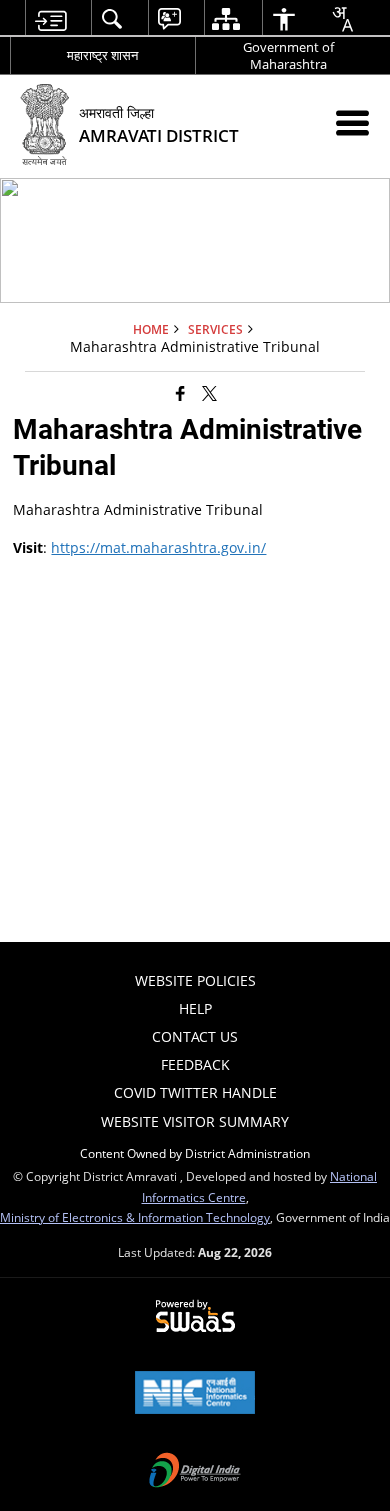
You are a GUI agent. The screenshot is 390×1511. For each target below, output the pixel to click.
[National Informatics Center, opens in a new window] (195, 1394)
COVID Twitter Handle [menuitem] (195, 1092)
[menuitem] (50, 18)
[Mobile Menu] (352, 122)
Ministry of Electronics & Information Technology (135, 1217)
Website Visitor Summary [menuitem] (195, 1121)
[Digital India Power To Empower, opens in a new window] (195, 1472)
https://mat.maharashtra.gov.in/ (158, 547)
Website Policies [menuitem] (195, 980)
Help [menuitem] (195, 1008)
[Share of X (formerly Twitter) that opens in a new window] (209, 393)
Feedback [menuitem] (195, 1064)
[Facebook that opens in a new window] (180, 393)
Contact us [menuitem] (195, 1036)
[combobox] (342, 19)
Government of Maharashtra (288, 55)
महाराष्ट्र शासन (102, 55)
